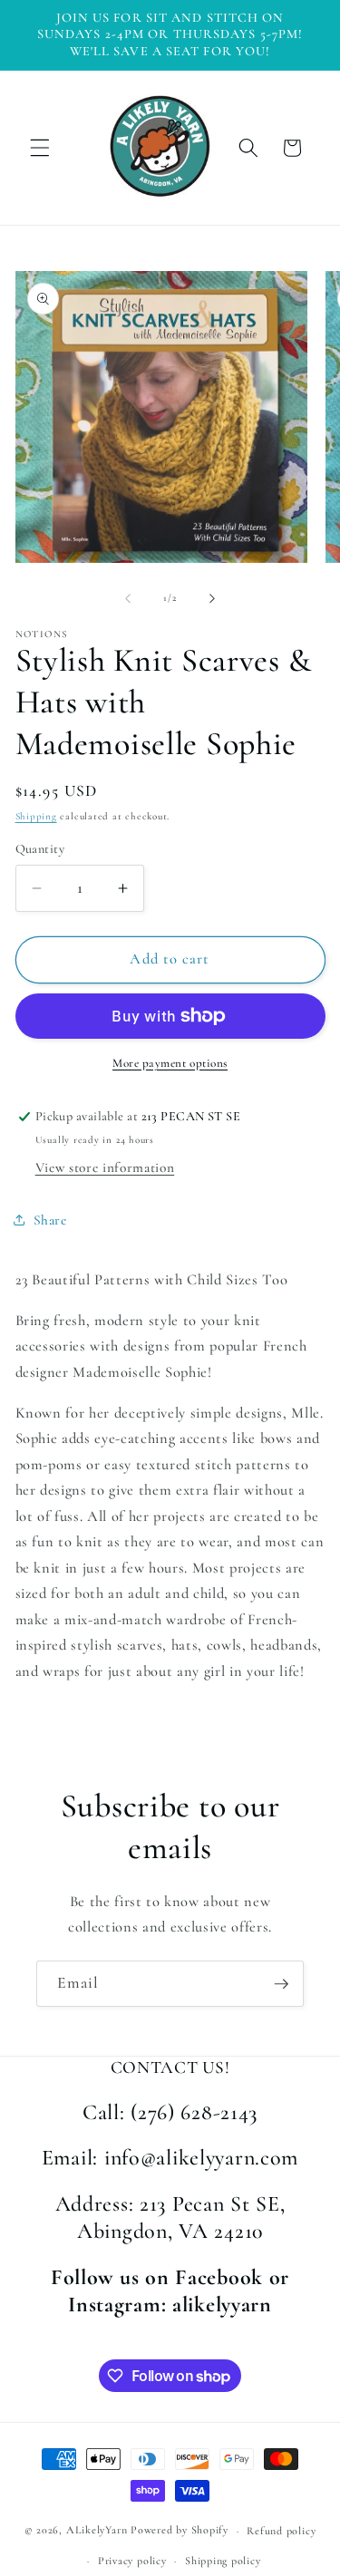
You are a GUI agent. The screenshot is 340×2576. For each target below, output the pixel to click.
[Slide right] (212, 598)
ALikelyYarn (97, 2531)
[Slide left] (128, 598)
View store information (105, 1167)
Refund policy (281, 2531)
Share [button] (50, 1220)
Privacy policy (132, 2561)
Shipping (36, 816)
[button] (40, 148)
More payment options (170, 1063)
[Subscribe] (281, 1984)
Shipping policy (223, 2561)
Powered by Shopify (180, 2531)
